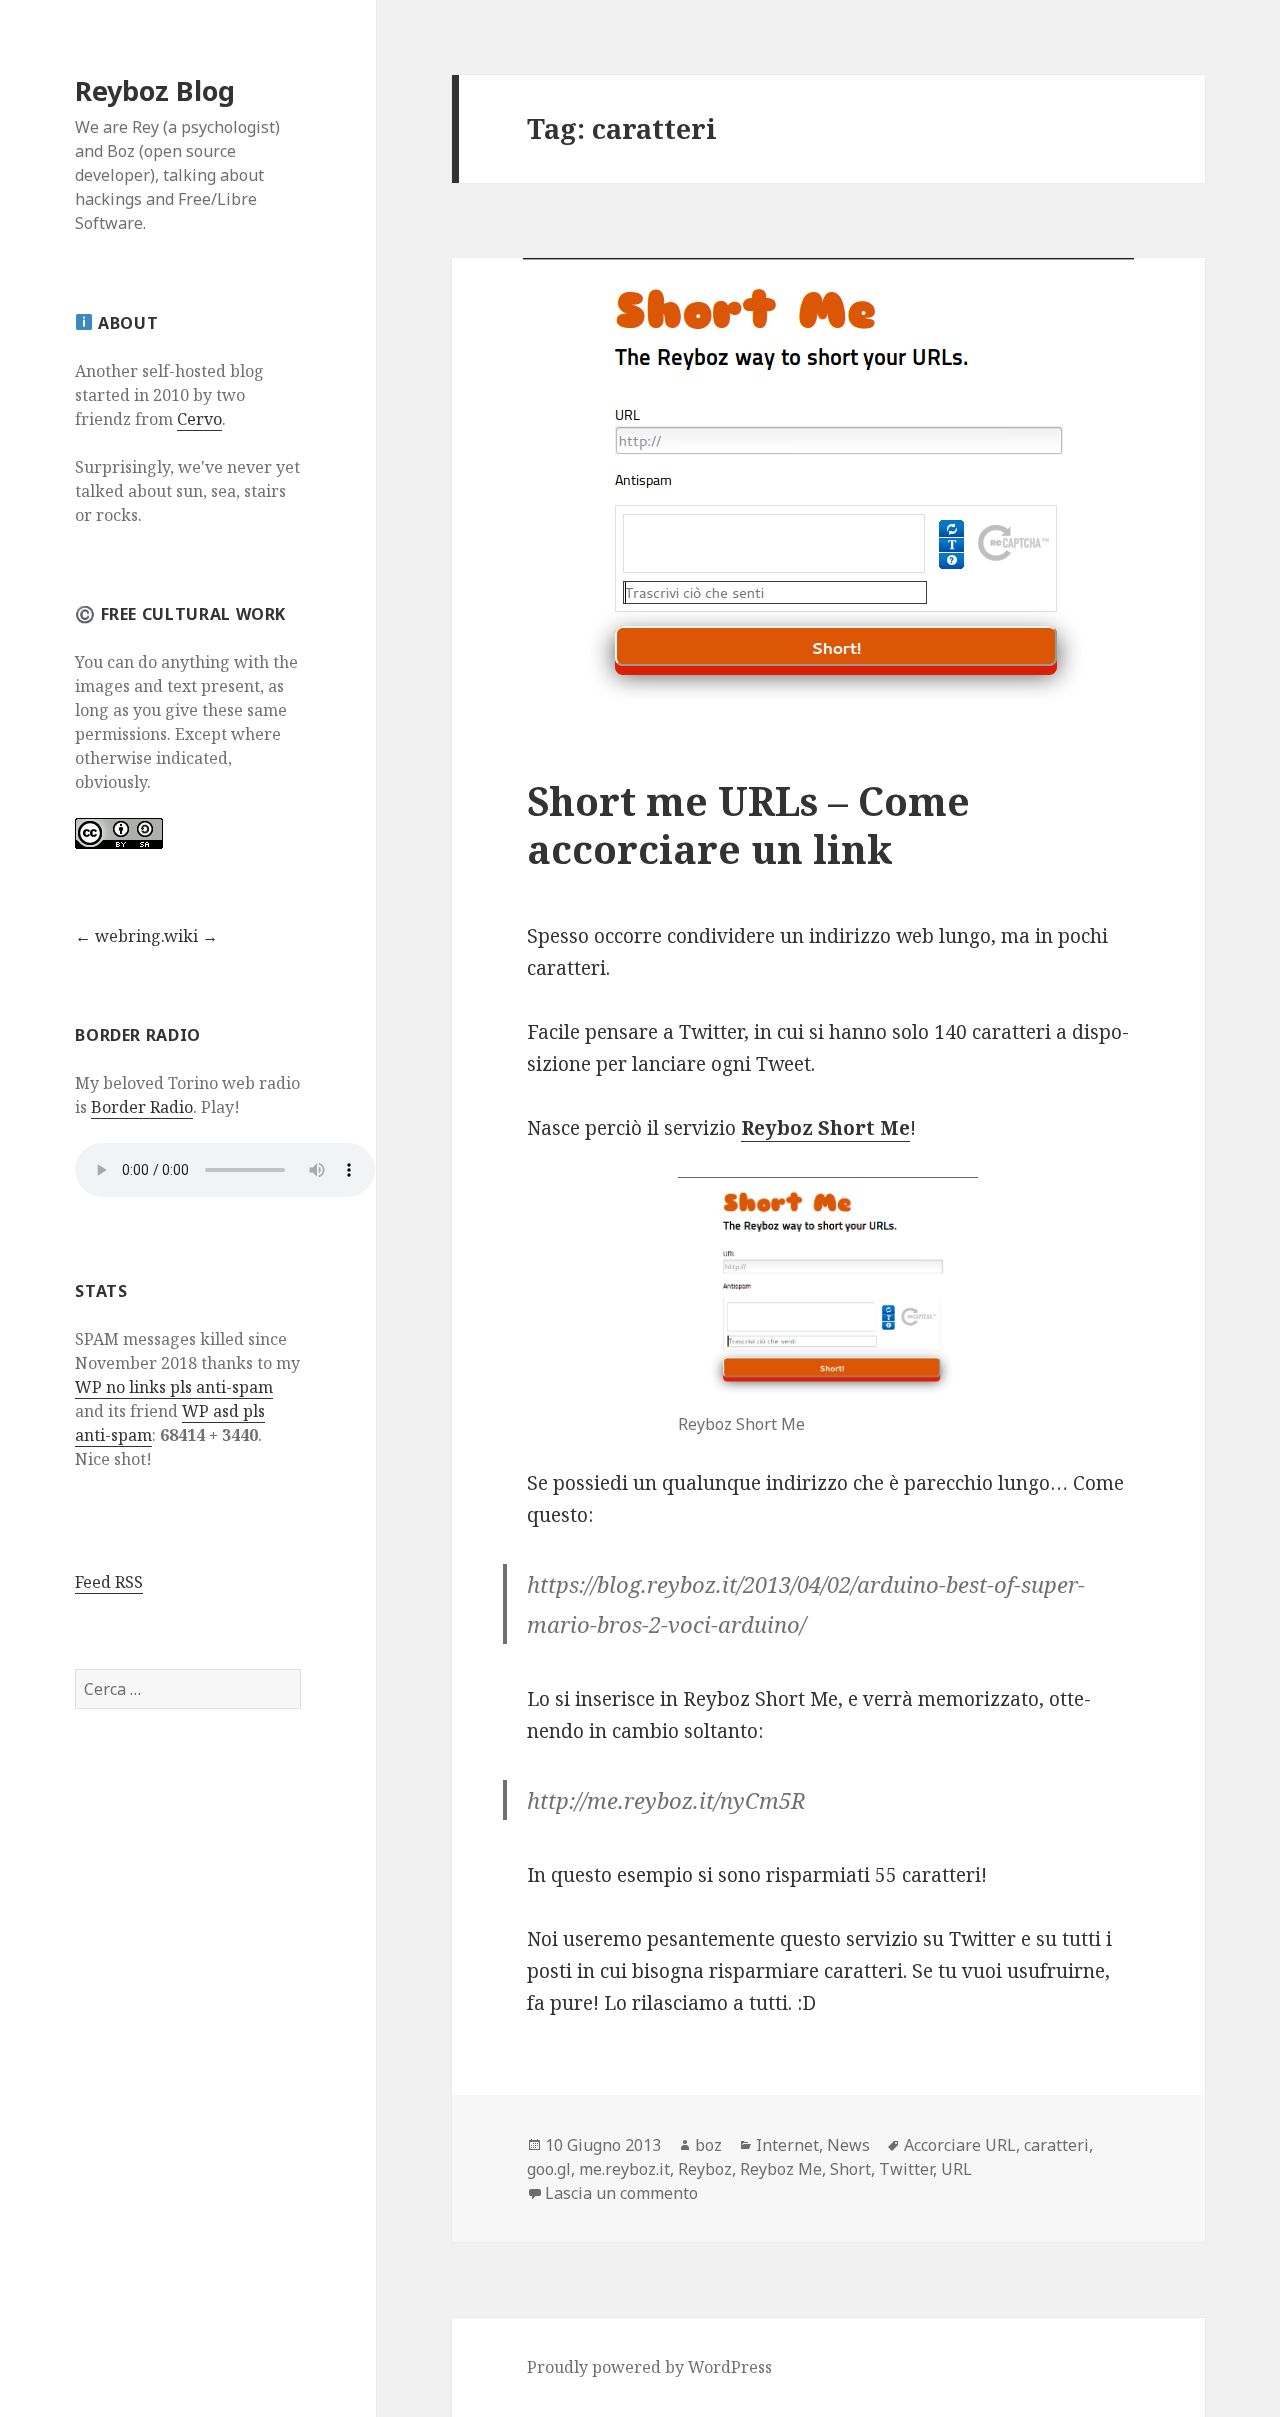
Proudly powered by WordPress (649, 2367)
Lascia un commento (621, 2193)
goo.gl (549, 2169)
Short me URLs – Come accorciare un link (748, 824)
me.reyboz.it (624, 2169)
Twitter (906, 2169)
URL (956, 2169)
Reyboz (705, 2169)
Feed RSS (109, 1582)
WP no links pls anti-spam (174, 1387)
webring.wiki (146, 936)
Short (850, 2169)
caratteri (1056, 2145)
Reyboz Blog (155, 90)
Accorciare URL (960, 2145)
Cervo (199, 419)
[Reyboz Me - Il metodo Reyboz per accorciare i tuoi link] (828, 1290)
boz (708, 2145)
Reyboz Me (781, 2169)
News (848, 2145)
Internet (787, 2145)
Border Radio (142, 1107)
